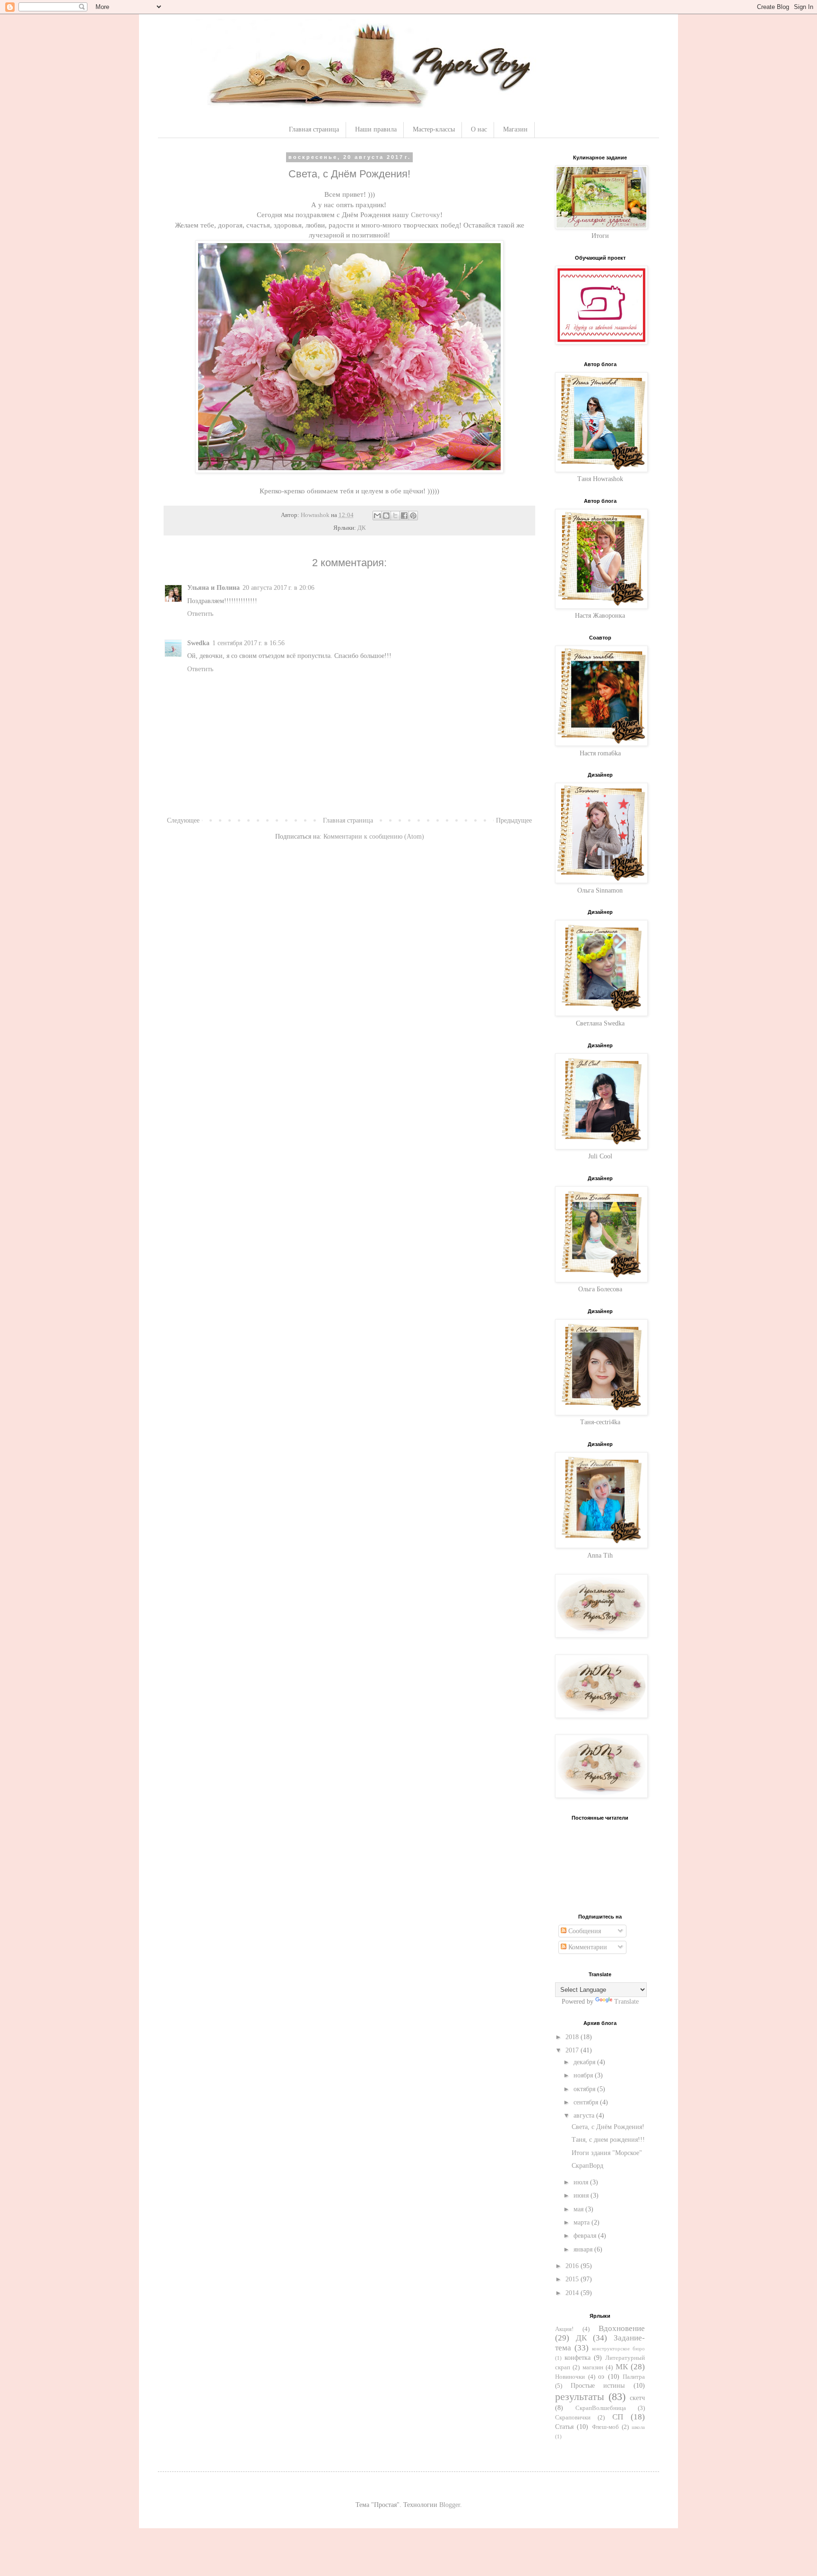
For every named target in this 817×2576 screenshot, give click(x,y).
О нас (479, 129)
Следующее (183, 820)
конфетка (578, 2358)
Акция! (564, 2329)
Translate (626, 2002)
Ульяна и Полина (213, 588)
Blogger (450, 2505)
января (584, 2249)
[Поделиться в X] (395, 516)
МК (622, 2367)
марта (582, 2222)
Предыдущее (514, 820)
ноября (584, 2075)
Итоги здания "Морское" (607, 2153)
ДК (362, 528)
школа (638, 2427)
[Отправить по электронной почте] (377, 516)
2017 (573, 2050)
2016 (573, 2266)
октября (585, 2089)
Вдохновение (622, 2328)
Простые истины (598, 2386)
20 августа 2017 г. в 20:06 (278, 588)
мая (579, 2209)
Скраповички (573, 2418)
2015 (573, 2279)
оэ (601, 2377)
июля (582, 2182)
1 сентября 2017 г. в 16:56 (248, 643)
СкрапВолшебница (601, 2408)
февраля (586, 2236)
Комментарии (587, 1947)
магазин (593, 2367)
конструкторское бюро (618, 2348)
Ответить (200, 614)
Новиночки (570, 2377)
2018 (573, 2037)
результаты (580, 2396)
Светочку (426, 215)
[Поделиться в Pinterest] (413, 516)
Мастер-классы (434, 129)
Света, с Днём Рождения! (608, 2127)
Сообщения (584, 1931)
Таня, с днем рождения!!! (608, 2140)
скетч (637, 2398)
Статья (564, 2427)
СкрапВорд (587, 2166)
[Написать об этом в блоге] (386, 516)
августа (585, 2116)
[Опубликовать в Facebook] (404, 516)
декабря (585, 2062)
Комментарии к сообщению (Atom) (374, 837)
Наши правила (376, 129)
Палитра (634, 2377)
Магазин (515, 129)
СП (618, 2417)
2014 (573, 2293)
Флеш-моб (605, 2427)
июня (582, 2195)
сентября (587, 2102)
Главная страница (314, 129)
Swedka (198, 643)
